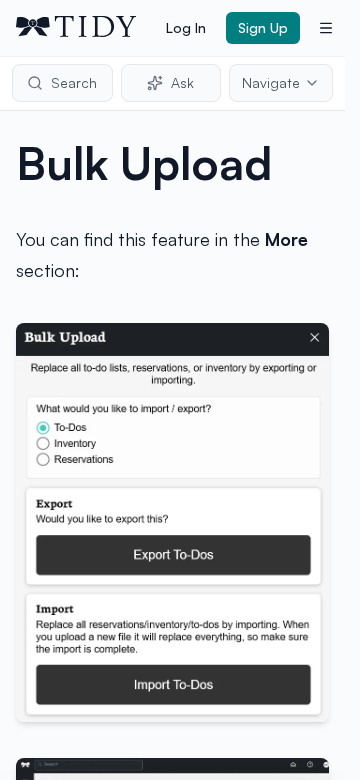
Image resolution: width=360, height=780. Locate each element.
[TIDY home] (85, 28)
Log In (186, 27)
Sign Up (263, 27)
